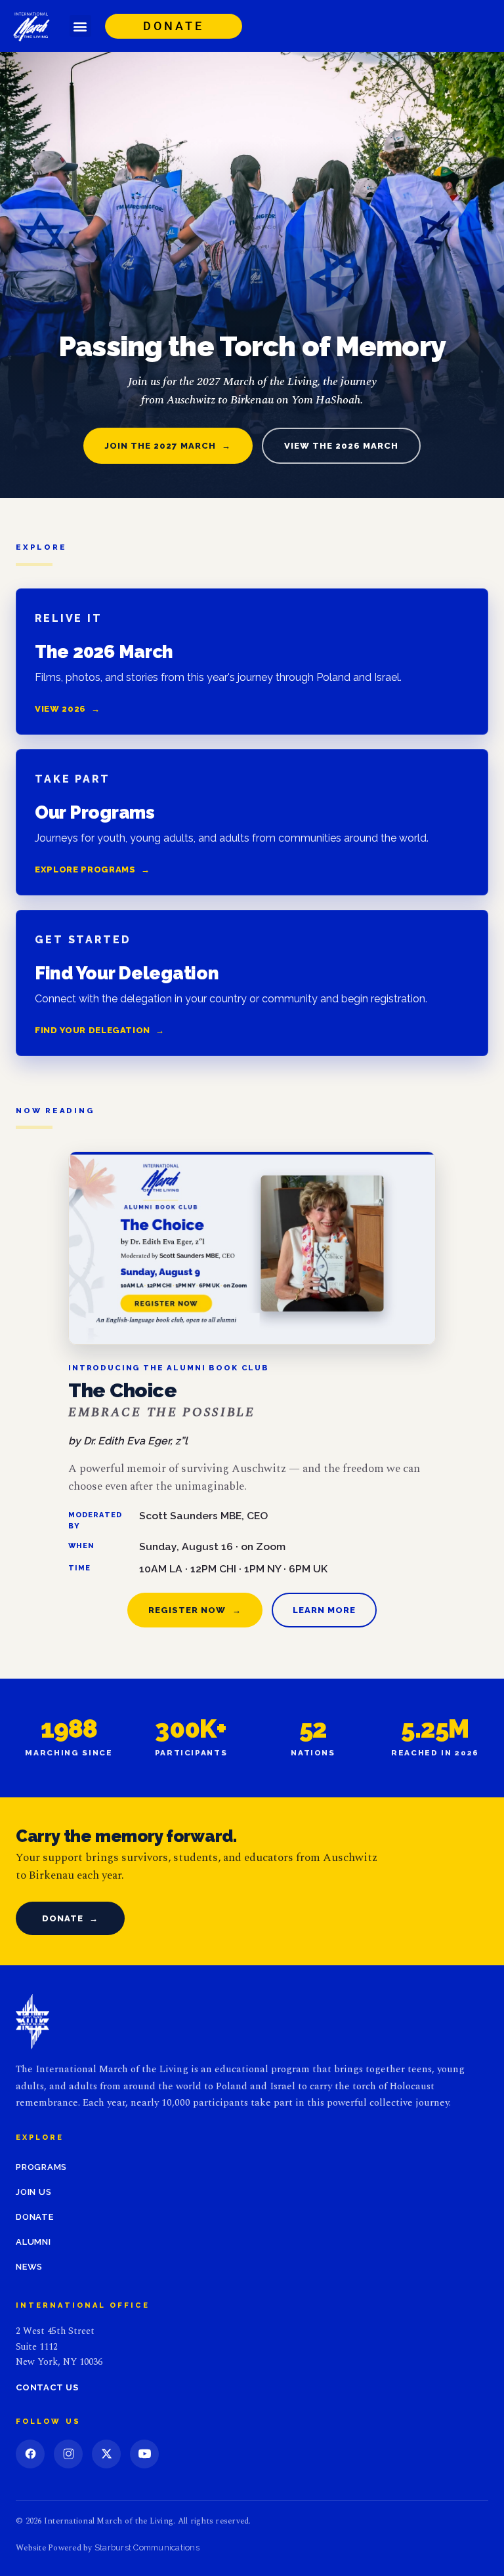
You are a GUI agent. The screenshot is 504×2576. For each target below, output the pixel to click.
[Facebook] (30, 2454)
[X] (106, 2454)
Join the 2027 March (168, 446)
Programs (41, 2167)
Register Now (195, 1610)
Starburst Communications (147, 2547)
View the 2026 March (342, 446)
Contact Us (47, 2387)
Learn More (325, 1610)
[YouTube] (144, 2454)
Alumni (33, 2242)
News (29, 2267)
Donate (70, 1918)
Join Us (33, 2192)
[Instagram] (68, 2454)
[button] (80, 26)
